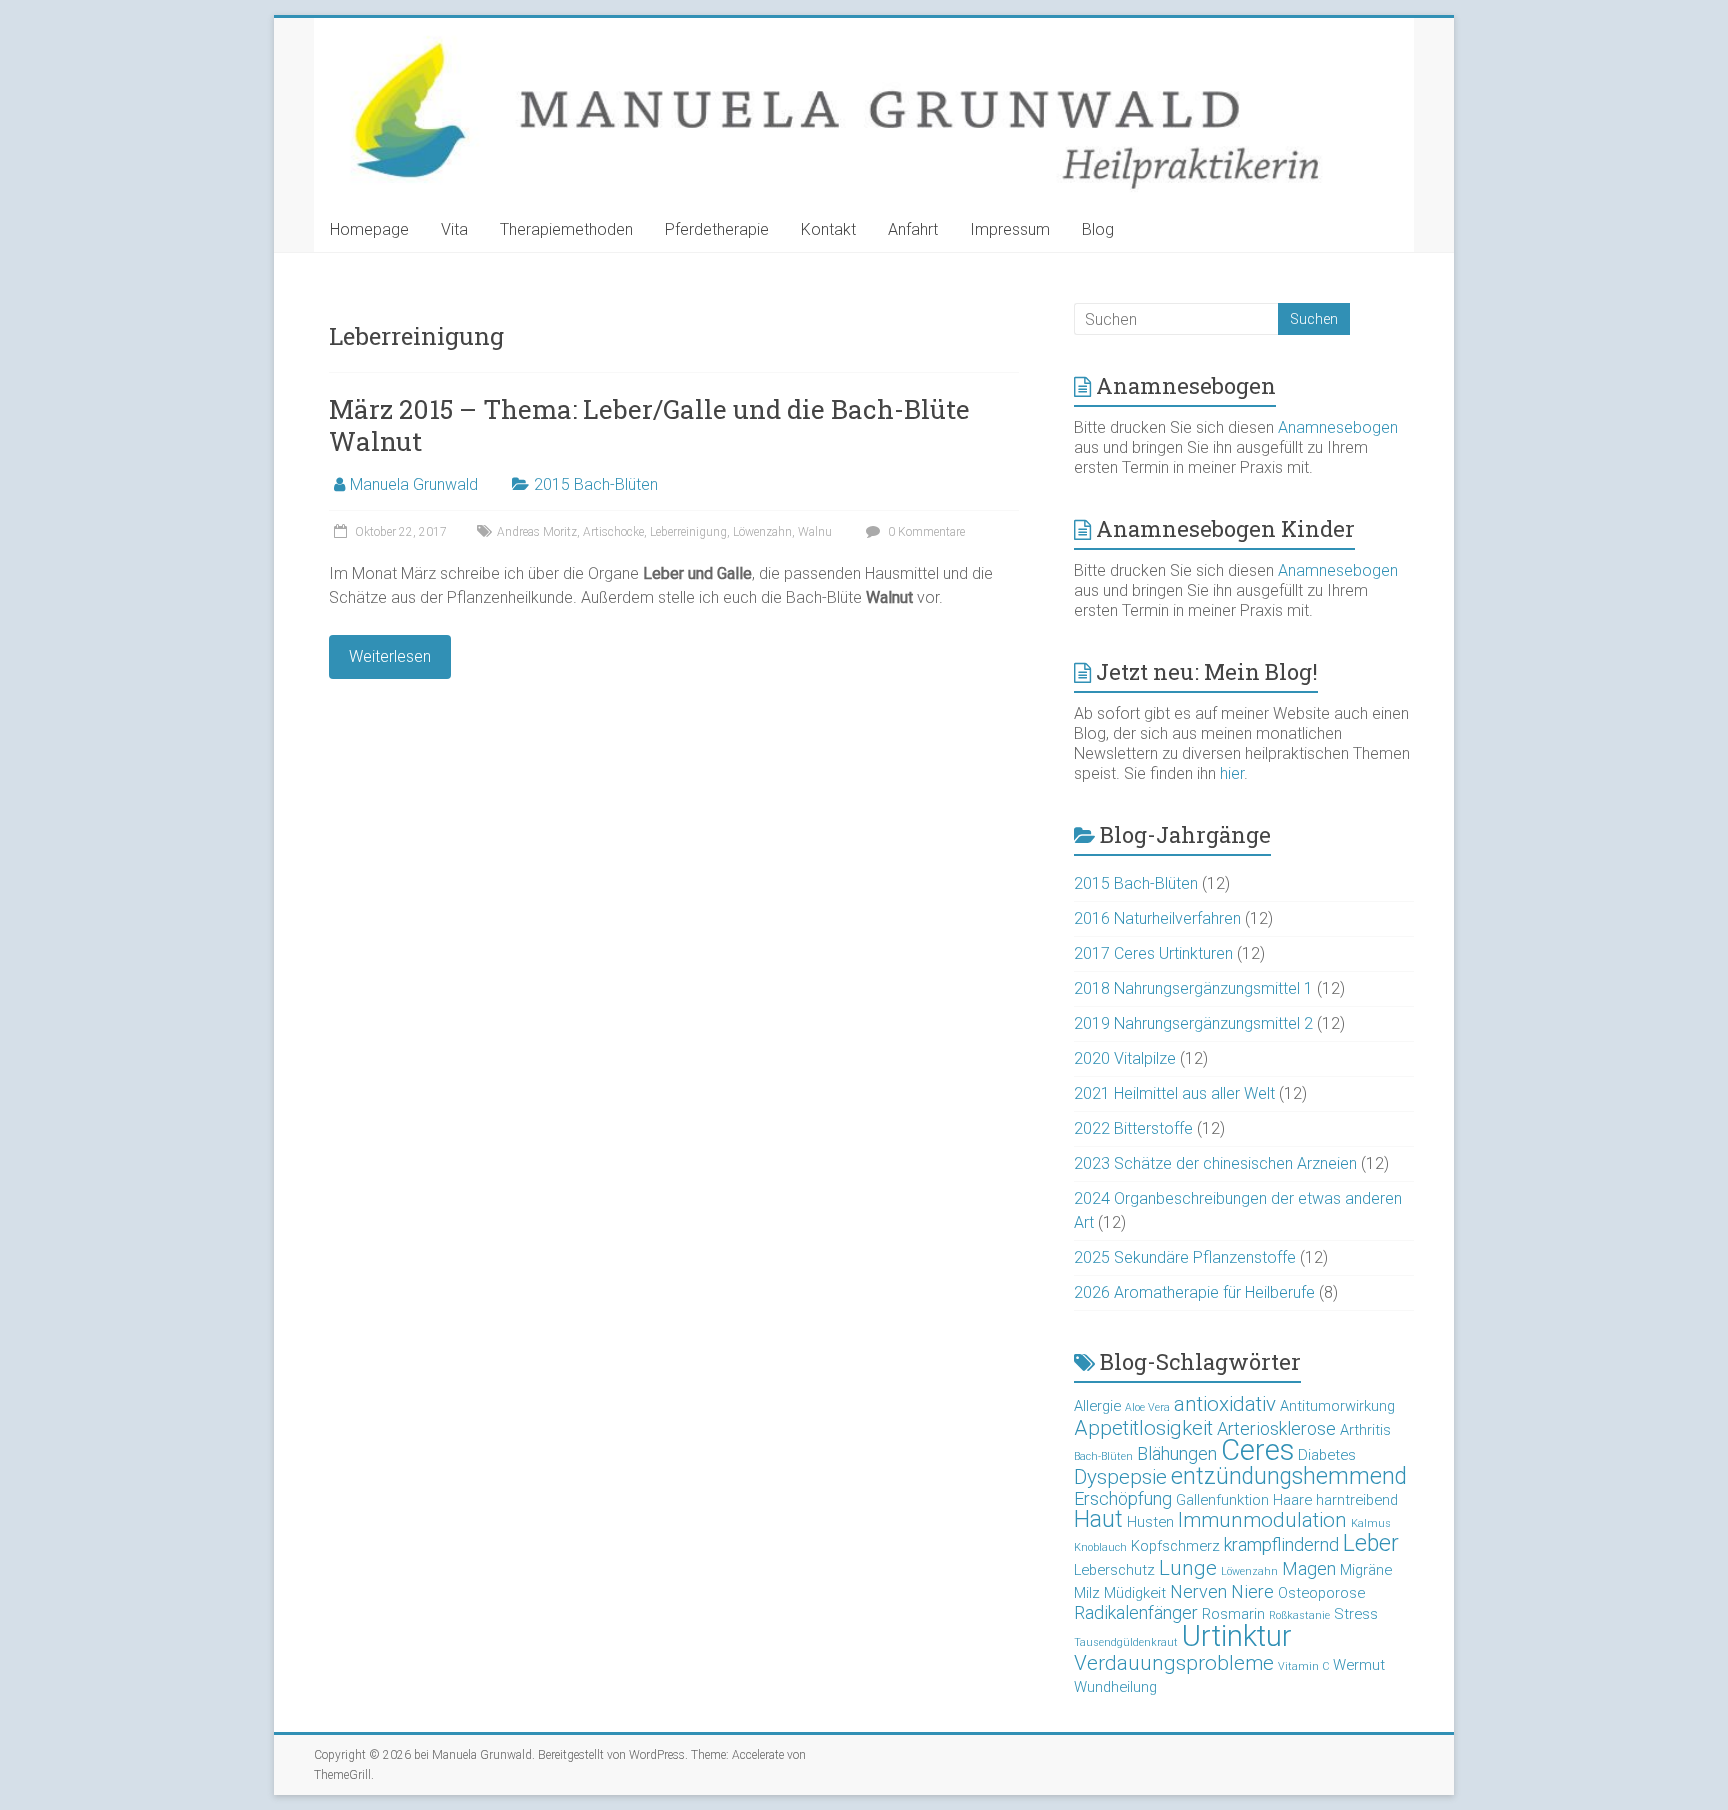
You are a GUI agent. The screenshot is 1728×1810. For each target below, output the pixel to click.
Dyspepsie (1120, 1477)
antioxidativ (1225, 1404)
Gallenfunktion (1222, 1500)
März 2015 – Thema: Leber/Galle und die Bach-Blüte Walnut (649, 425)
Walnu (815, 532)
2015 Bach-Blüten (596, 484)
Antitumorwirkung (1337, 1406)
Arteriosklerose (1276, 1428)
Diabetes (1327, 1455)
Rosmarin (1233, 1614)
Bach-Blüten (1103, 1456)
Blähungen (1177, 1453)
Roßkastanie (1299, 1615)
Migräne (1366, 1570)
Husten (1150, 1522)
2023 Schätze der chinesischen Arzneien (1215, 1163)
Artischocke (613, 532)
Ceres (1257, 1450)
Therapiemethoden (566, 229)
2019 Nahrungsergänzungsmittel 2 (1193, 1023)
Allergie (1097, 1406)
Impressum (1010, 229)
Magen (1309, 1568)
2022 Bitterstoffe (1133, 1128)
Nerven (1198, 1591)
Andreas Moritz (537, 532)
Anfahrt (913, 229)
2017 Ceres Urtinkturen (1153, 953)
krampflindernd (1281, 1544)
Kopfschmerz (1175, 1546)
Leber (1371, 1543)
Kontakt (828, 229)
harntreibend (1357, 1500)
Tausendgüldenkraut (1126, 1642)
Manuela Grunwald (414, 484)
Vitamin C (1303, 1666)
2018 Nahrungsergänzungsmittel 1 (1193, 988)
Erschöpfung (1123, 1498)
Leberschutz (1114, 1570)
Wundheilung (1115, 1687)
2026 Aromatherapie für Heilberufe (1194, 1292)
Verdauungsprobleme (1174, 1663)
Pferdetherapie (717, 229)
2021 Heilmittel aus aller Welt (1174, 1093)
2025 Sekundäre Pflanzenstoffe (1185, 1257)
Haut (1098, 1519)
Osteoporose (1321, 1593)
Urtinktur (1237, 1636)
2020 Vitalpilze (1125, 1058)
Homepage (369, 229)
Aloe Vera (1147, 1407)
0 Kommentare (925, 532)
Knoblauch (1100, 1547)
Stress (1356, 1614)
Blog (1098, 229)
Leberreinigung (688, 532)
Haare (1292, 1500)
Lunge (1188, 1568)
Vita (454, 229)
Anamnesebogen (1338, 427)
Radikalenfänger (1136, 1612)
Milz (1087, 1593)
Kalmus (1371, 1523)
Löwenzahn (762, 532)
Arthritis (1365, 1430)
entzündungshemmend (1289, 1476)
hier (1232, 773)
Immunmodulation (1262, 1520)
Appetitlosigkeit (1143, 1428)
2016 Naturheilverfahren (1157, 918)
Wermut (1359, 1665)
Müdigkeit (1135, 1593)
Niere (1252, 1591)
